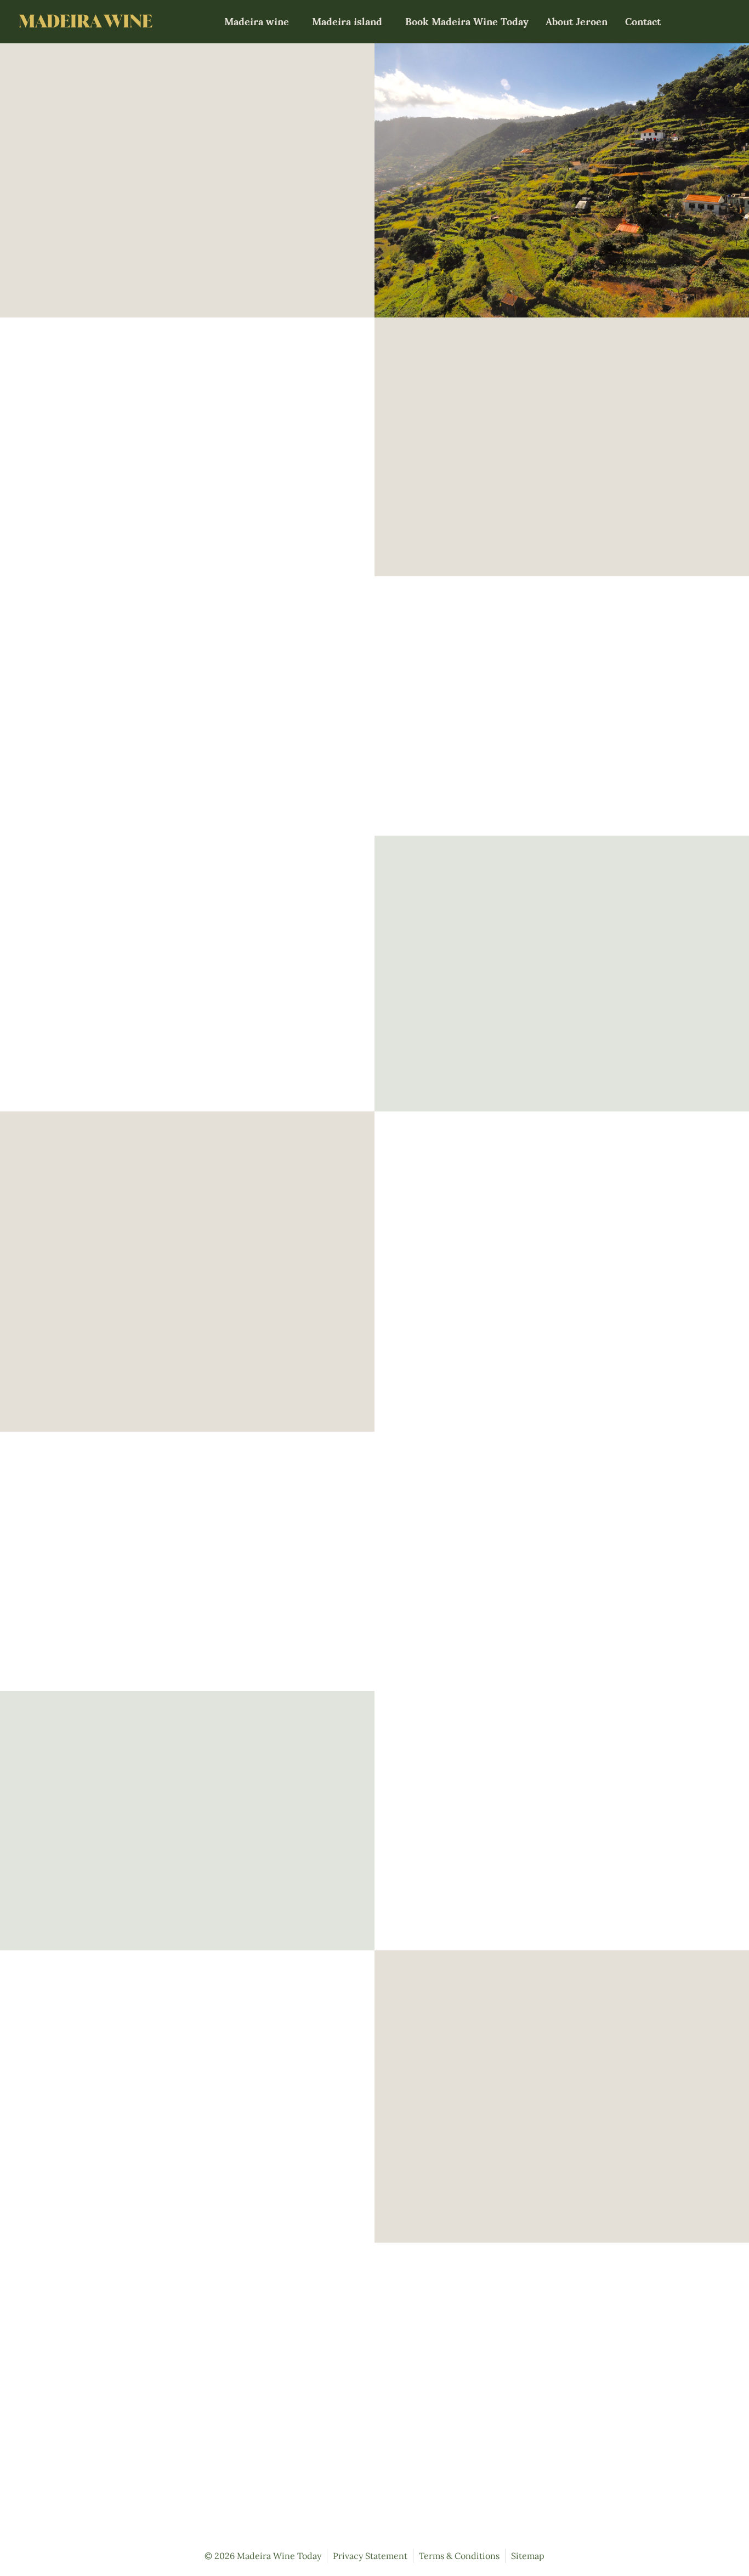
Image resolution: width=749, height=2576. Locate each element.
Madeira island (347, 22)
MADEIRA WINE (86, 21)
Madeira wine (257, 22)
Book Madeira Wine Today (467, 22)
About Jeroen (577, 22)
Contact (643, 22)
